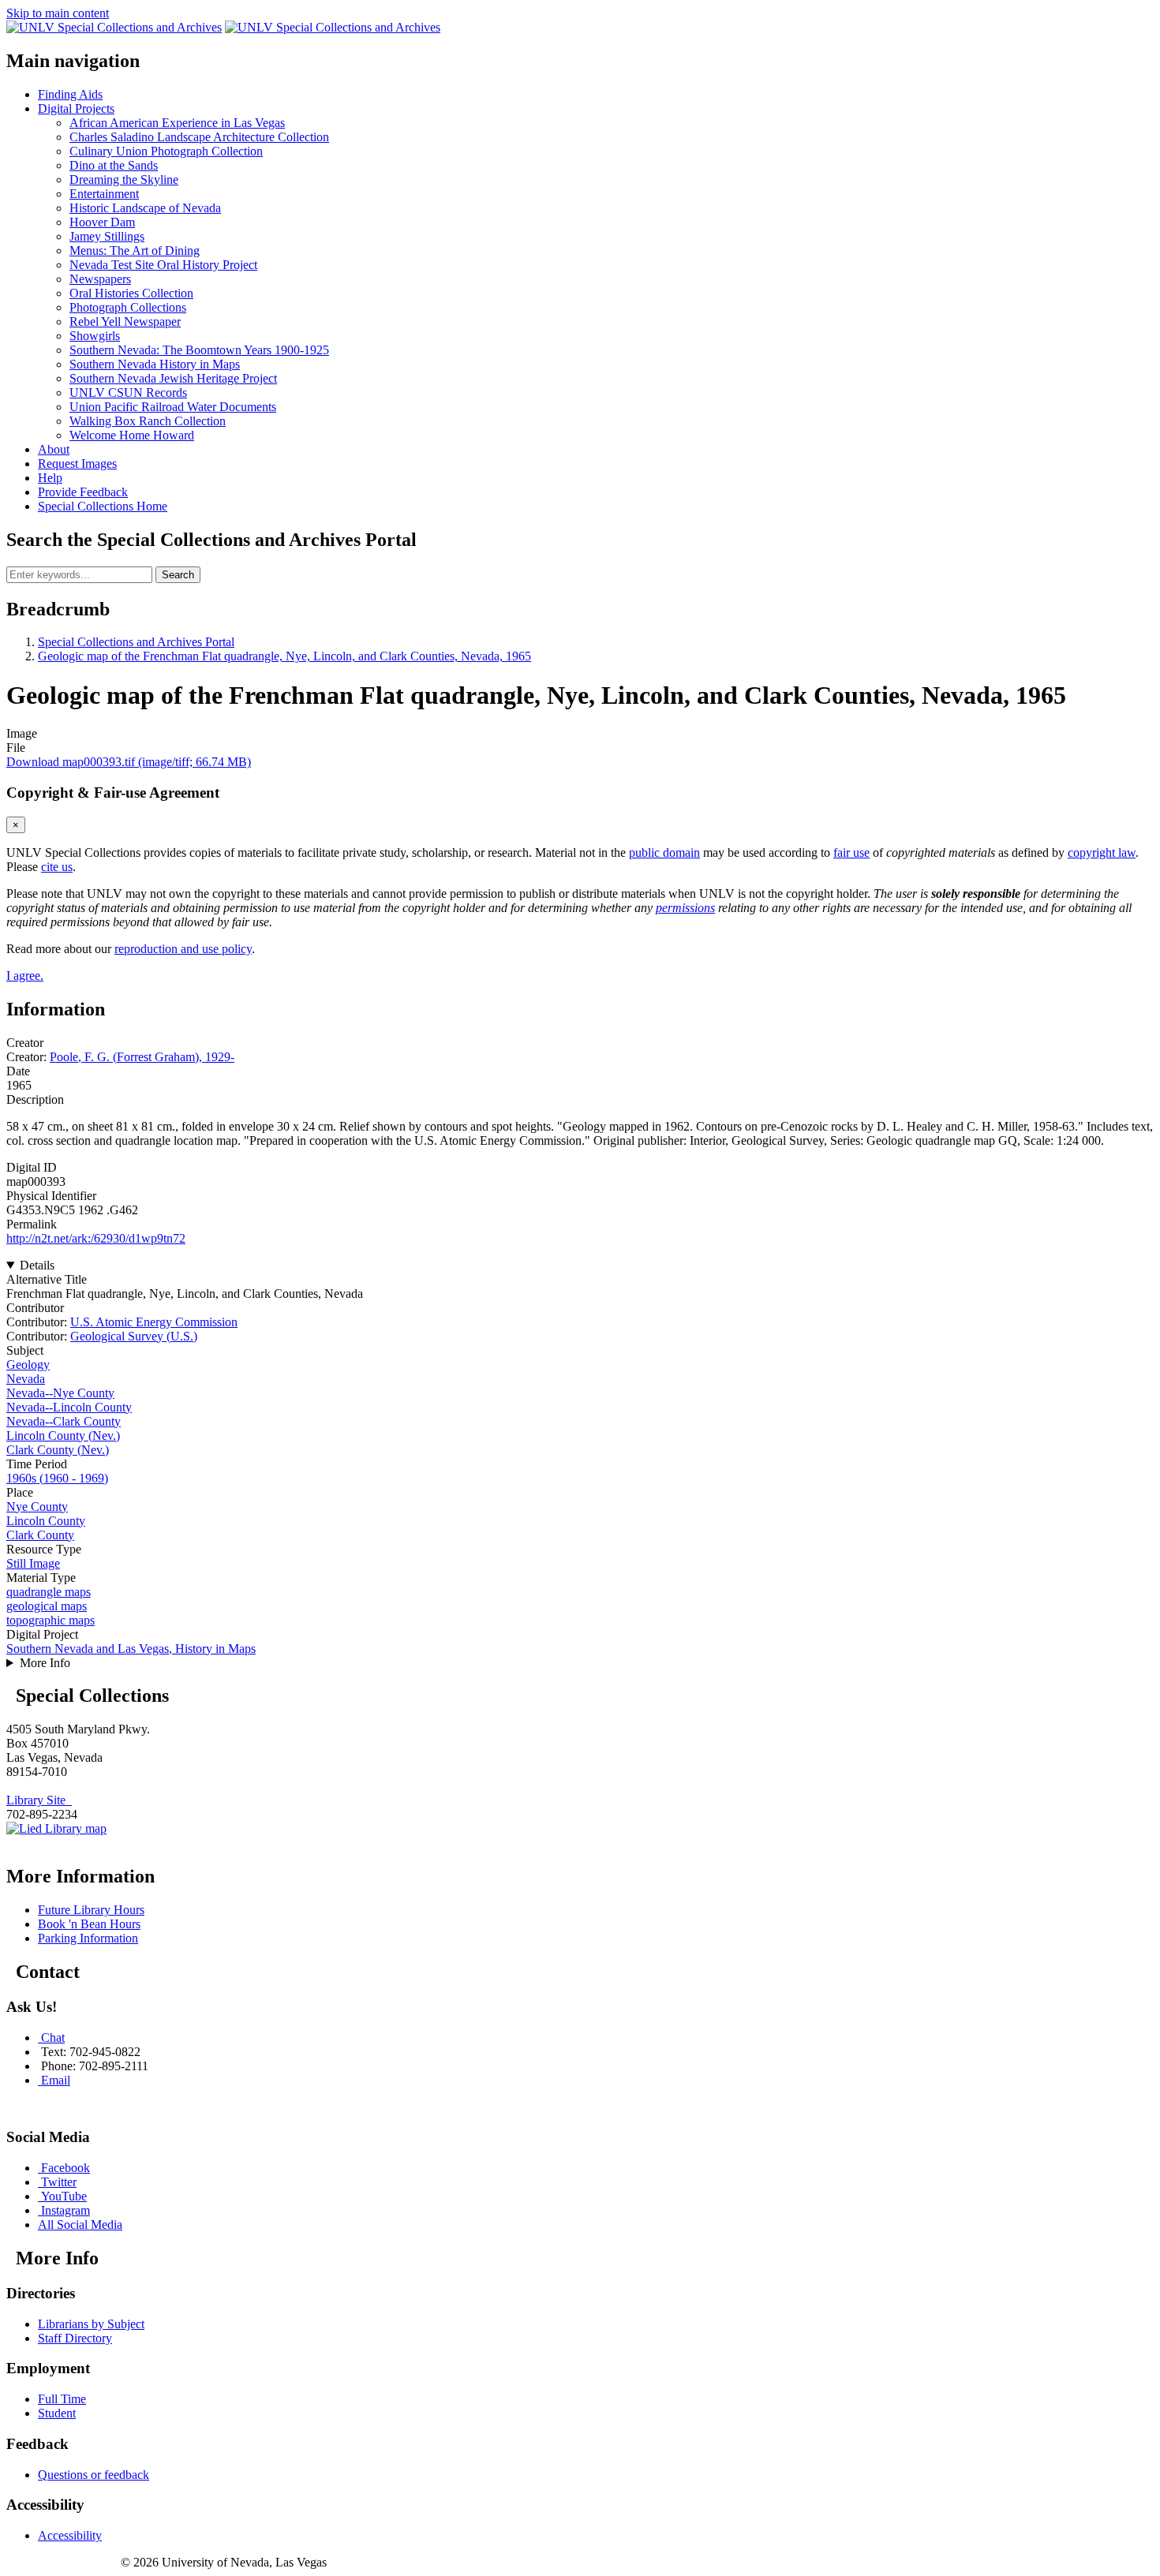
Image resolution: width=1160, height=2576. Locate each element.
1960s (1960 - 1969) (57, 1478)
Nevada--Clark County (64, 1421)
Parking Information (88, 1938)
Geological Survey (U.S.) (134, 1336)
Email (56, 2080)
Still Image (33, 1563)
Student (57, 2413)
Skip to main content (58, 13)
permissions (685, 908)
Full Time (62, 2399)
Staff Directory (75, 2338)
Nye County (37, 1507)
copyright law (1102, 852)
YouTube (64, 2196)
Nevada (26, 1379)
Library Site (39, 1800)
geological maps (47, 1606)
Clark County (40, 1535)
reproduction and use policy (183, 949)
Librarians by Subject (91, 2324)
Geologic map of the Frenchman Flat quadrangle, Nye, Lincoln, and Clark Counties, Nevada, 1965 (284, 656)
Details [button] (37, 1265)
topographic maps (51, 1620)
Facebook (65, 2168)
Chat (53, 2038)
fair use (851, 852)
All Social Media (80, 2225)
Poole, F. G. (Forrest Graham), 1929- (142, 1057)
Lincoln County (46, 1521)
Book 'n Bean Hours (89, 1924)
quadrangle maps (49, 1592)
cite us (57, 867)
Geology (28, 1365)
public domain (664, 852)
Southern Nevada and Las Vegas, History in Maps (131, 1649)
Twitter (59, 2182)
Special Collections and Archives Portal (136, 642)
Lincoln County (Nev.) (63, 1436)
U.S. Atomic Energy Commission (154, 1322)
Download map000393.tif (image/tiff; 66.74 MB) (129, 762)
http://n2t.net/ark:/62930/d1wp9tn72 (96, 1238)
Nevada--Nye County (60, 1393)
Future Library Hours (91, 1910)
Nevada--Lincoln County (69, 1407)
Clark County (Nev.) (58, 1450)
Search (178, 575)
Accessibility (70, 2535)
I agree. (25, 976)
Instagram (65, 2210)
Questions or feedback (94, 2475)
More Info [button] (45, 1663)
